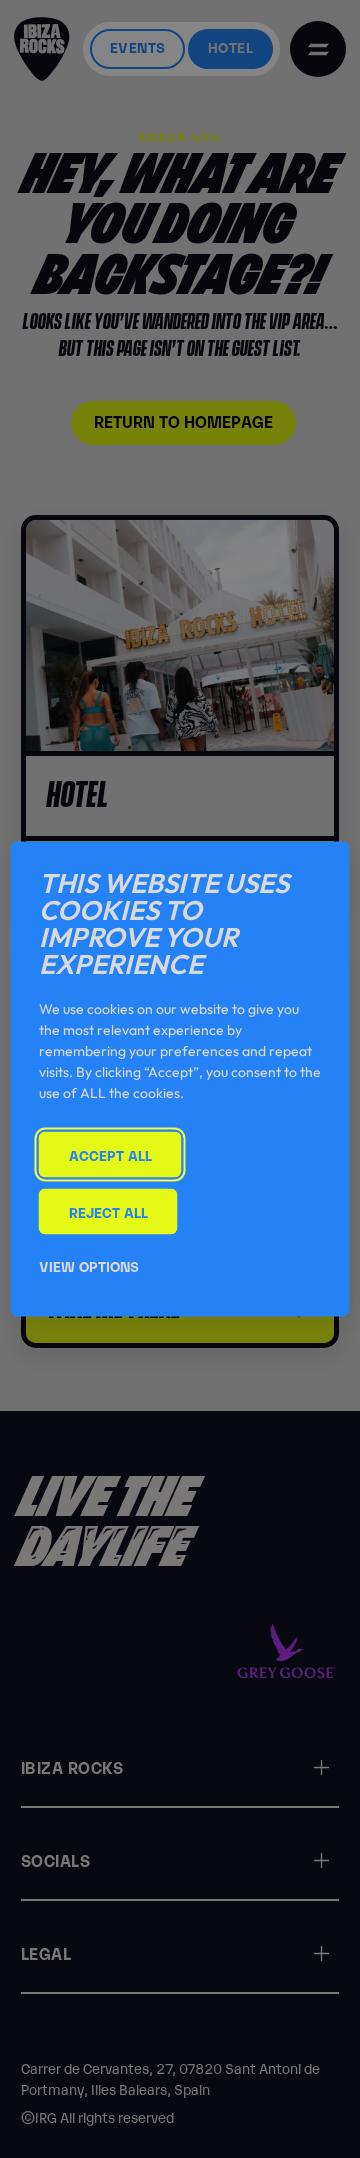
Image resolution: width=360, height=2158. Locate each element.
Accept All (110, 1154)
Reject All (108, 1210)
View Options (89, 1265)
